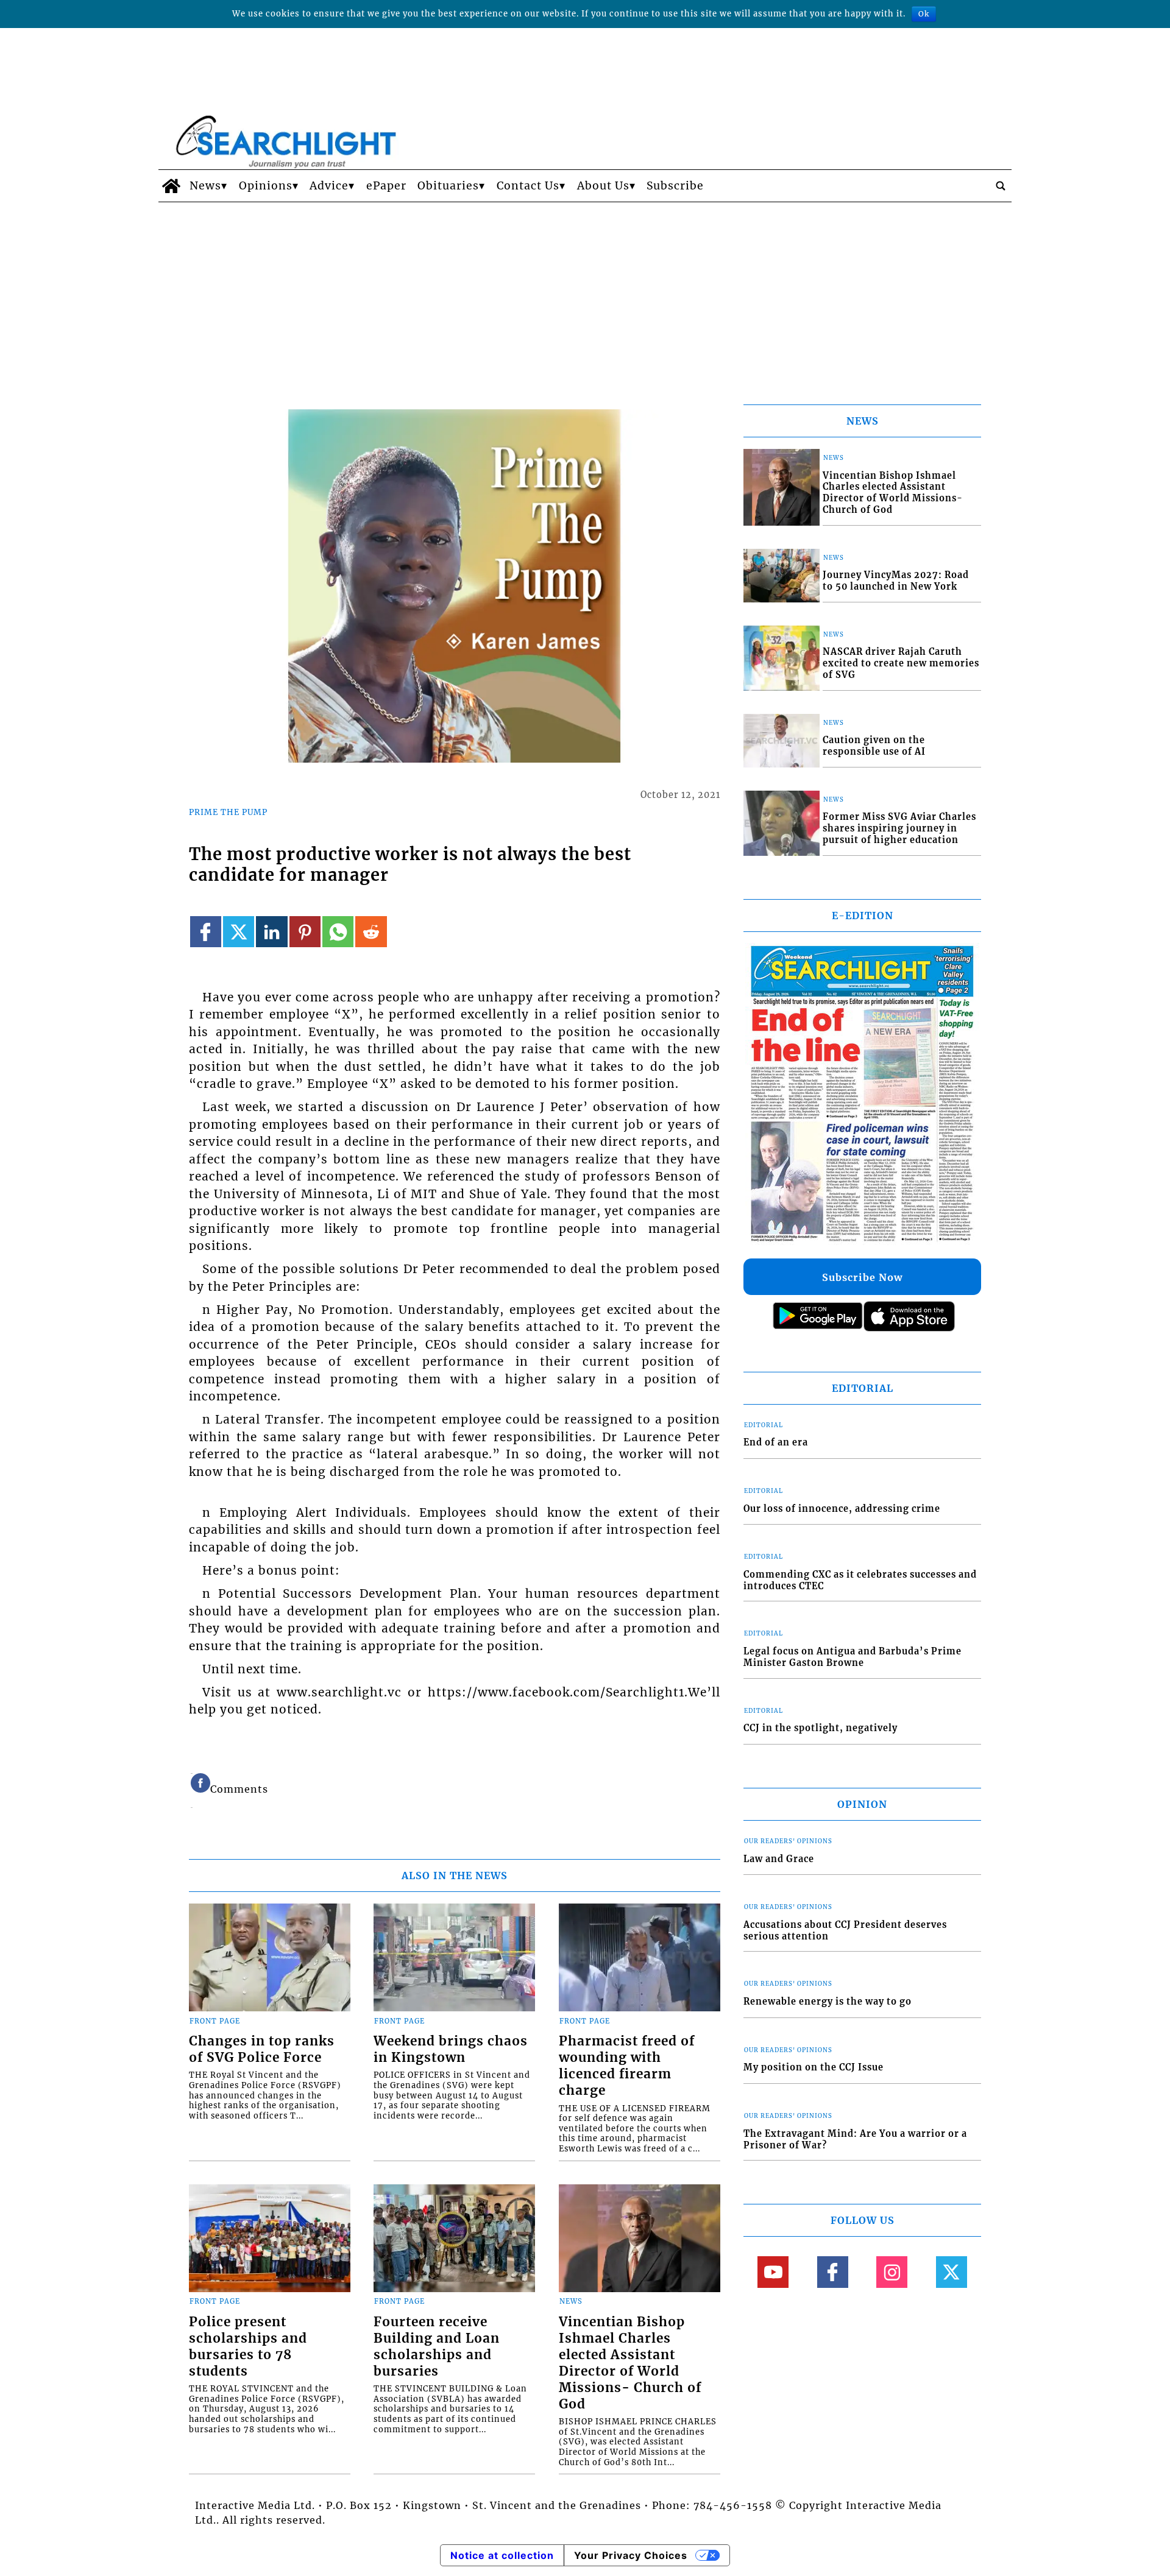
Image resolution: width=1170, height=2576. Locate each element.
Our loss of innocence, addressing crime (842, 1509)
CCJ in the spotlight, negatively (821, 1728)
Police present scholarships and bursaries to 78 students (248, 2347)
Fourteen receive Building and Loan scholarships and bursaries (437, 2347)
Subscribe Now (862, 1277)
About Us (603, 186)
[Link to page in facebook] (206, 932)
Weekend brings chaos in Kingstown (451, 2049)
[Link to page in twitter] (239, 932)
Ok (924, 14)
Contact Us (528, 186)
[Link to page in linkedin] (271, 932)
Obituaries (448, 186)
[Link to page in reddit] (371, 932)
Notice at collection (502, 2555)
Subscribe (675, 186)
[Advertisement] (585, 294)
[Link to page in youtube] (773, 2272)
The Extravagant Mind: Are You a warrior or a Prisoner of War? (855, 2140)
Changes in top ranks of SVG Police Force (262, 2049)
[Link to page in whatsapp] (338, 932)
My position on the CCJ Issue (814, 2067)
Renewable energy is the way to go (828, 2002)
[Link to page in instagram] (892, 2272)
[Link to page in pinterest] (305, 932)
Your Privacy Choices (631, 2555)
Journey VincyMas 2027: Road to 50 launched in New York (896, 581)
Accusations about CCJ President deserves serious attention (845, 1931)
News (205, 186)
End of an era (776, 1442)
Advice (329, 186)
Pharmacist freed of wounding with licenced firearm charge (627, 2066)
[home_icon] (171, 186)
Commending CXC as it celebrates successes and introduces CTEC (860, 1580)
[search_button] (1001, 186)
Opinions (266, 186)
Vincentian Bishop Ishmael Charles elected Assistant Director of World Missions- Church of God (630, 2363)
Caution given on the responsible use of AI (874, 746)
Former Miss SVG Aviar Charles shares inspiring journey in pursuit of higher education (899, 828)
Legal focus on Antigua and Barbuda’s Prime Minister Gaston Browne (853, 1657)
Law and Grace (779, 1859)
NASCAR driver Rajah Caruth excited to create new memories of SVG (901, 663)
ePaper (386, 186)
